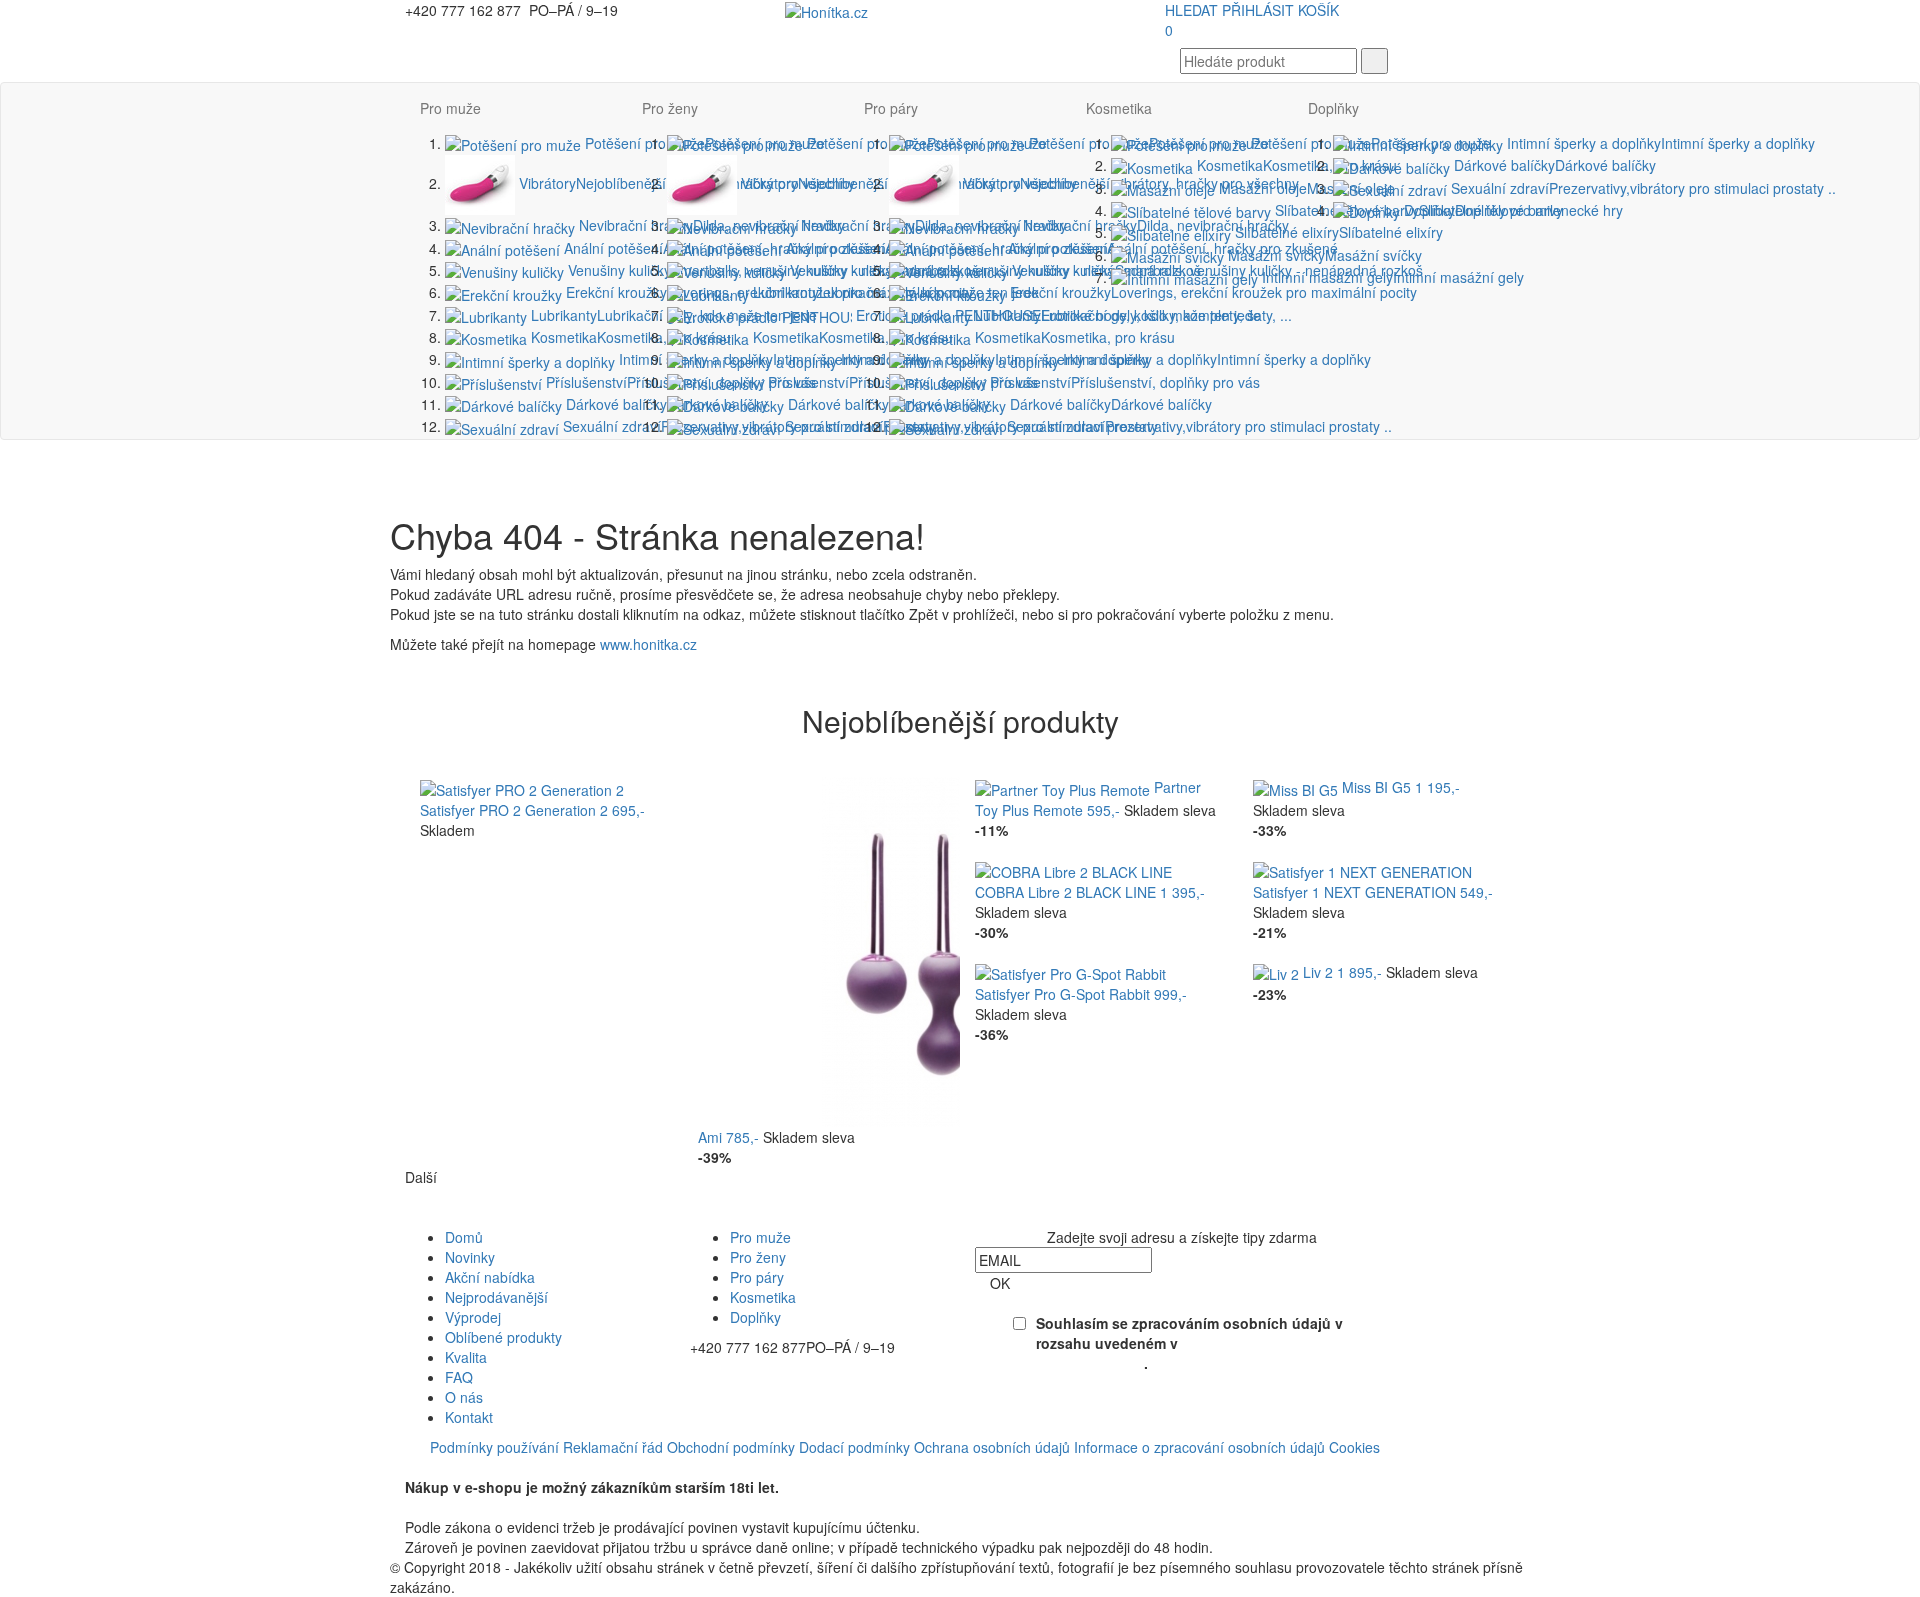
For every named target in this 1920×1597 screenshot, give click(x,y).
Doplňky (1333, 108)
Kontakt (469, 1417)
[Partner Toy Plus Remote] (1064, 787)
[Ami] (938, 950)
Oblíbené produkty (503, 1337)
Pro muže (450, 108)
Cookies (1354, 1447)
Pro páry (891, 108)
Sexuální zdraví (1197, 426)
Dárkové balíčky (665, 404)
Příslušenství (1123, 382)
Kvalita (466, 1357)
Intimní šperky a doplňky (1215, 359)
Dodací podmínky (854, 1447)
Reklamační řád (613, 1447)
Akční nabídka (490, 1277)
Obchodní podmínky (731, 1447)
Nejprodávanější (496, 1297)
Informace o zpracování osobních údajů (1199, 1447)
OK (1000, 1283)
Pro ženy (670, 108)
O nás (464, 1397)
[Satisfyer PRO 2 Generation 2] (522, 787)
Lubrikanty (1116, 315)
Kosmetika (629, 337)
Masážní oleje (1305, 188)
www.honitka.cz (648, 644)
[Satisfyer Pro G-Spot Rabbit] (1070, 972)
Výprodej (473, 1317)
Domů (464, 1237)
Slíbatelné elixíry (1337, 232)
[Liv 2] (1278, 972)
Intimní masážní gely (1391, 277)
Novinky (470, 1257)
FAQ (459, 1377)
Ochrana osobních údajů (992, 1447)
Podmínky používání (494, 1447)
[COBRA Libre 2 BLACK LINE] (1073, 870)
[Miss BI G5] (1297, 787)
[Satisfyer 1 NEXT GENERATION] (1362, 870)
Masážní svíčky (1323, 255)
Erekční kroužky (1211, 292)
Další (421, 1177)
